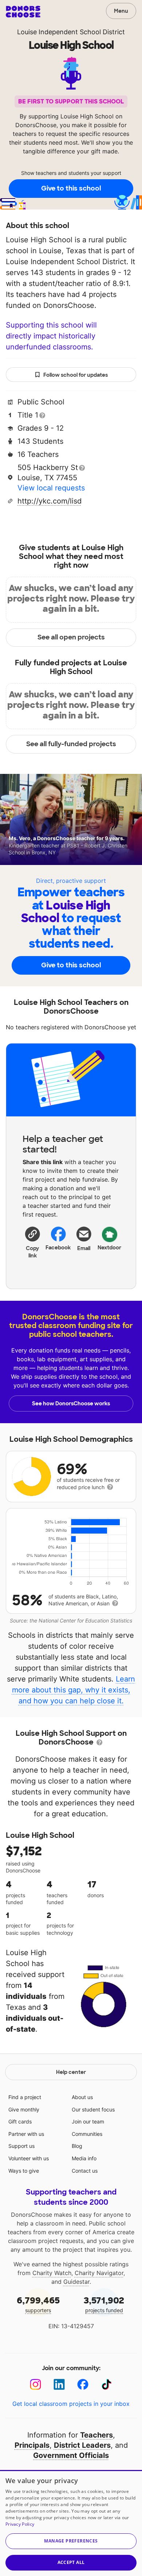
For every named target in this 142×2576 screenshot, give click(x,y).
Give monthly (24, 2109)
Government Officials (71, 2455)
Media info (84, 2158)
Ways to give (24, 2171)
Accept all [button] (71, 2562)
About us (82, 2097)
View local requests (51, 488)
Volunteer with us (29, 2158)
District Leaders (82, 2445)
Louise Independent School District (71, 32)
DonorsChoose (23, 12)
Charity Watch (52, 2273)
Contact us (85, 2171)
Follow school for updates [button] (76, 375)
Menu (121, 11)
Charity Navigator (99, 2273)
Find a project (25, 2097)
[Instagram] (35, 2385)
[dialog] (71, 2523)
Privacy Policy (20, 2524)
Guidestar (76, 2282)
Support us (21, 2146)
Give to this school (71, 188)
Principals (32, 2445)
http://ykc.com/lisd (50, 501)
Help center (71, 2072)
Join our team (88, 2121)
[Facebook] (83, 2385)
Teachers (96, 2435)
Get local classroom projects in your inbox (71, 2404)
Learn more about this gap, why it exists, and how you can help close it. (74, 1690)
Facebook (58, 1248)
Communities (87, 2134)
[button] (33, 1242)
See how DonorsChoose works (71, 1404)
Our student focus (93, 2109)
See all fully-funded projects (71, 744)
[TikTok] (106, 2385)
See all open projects (71, 637)
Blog (77, 2146)
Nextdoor (110, 1248)
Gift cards (20, 2121)
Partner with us (26, 2134)
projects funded (104, 2304)
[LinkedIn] (59, 2385)
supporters (38, 2304)
